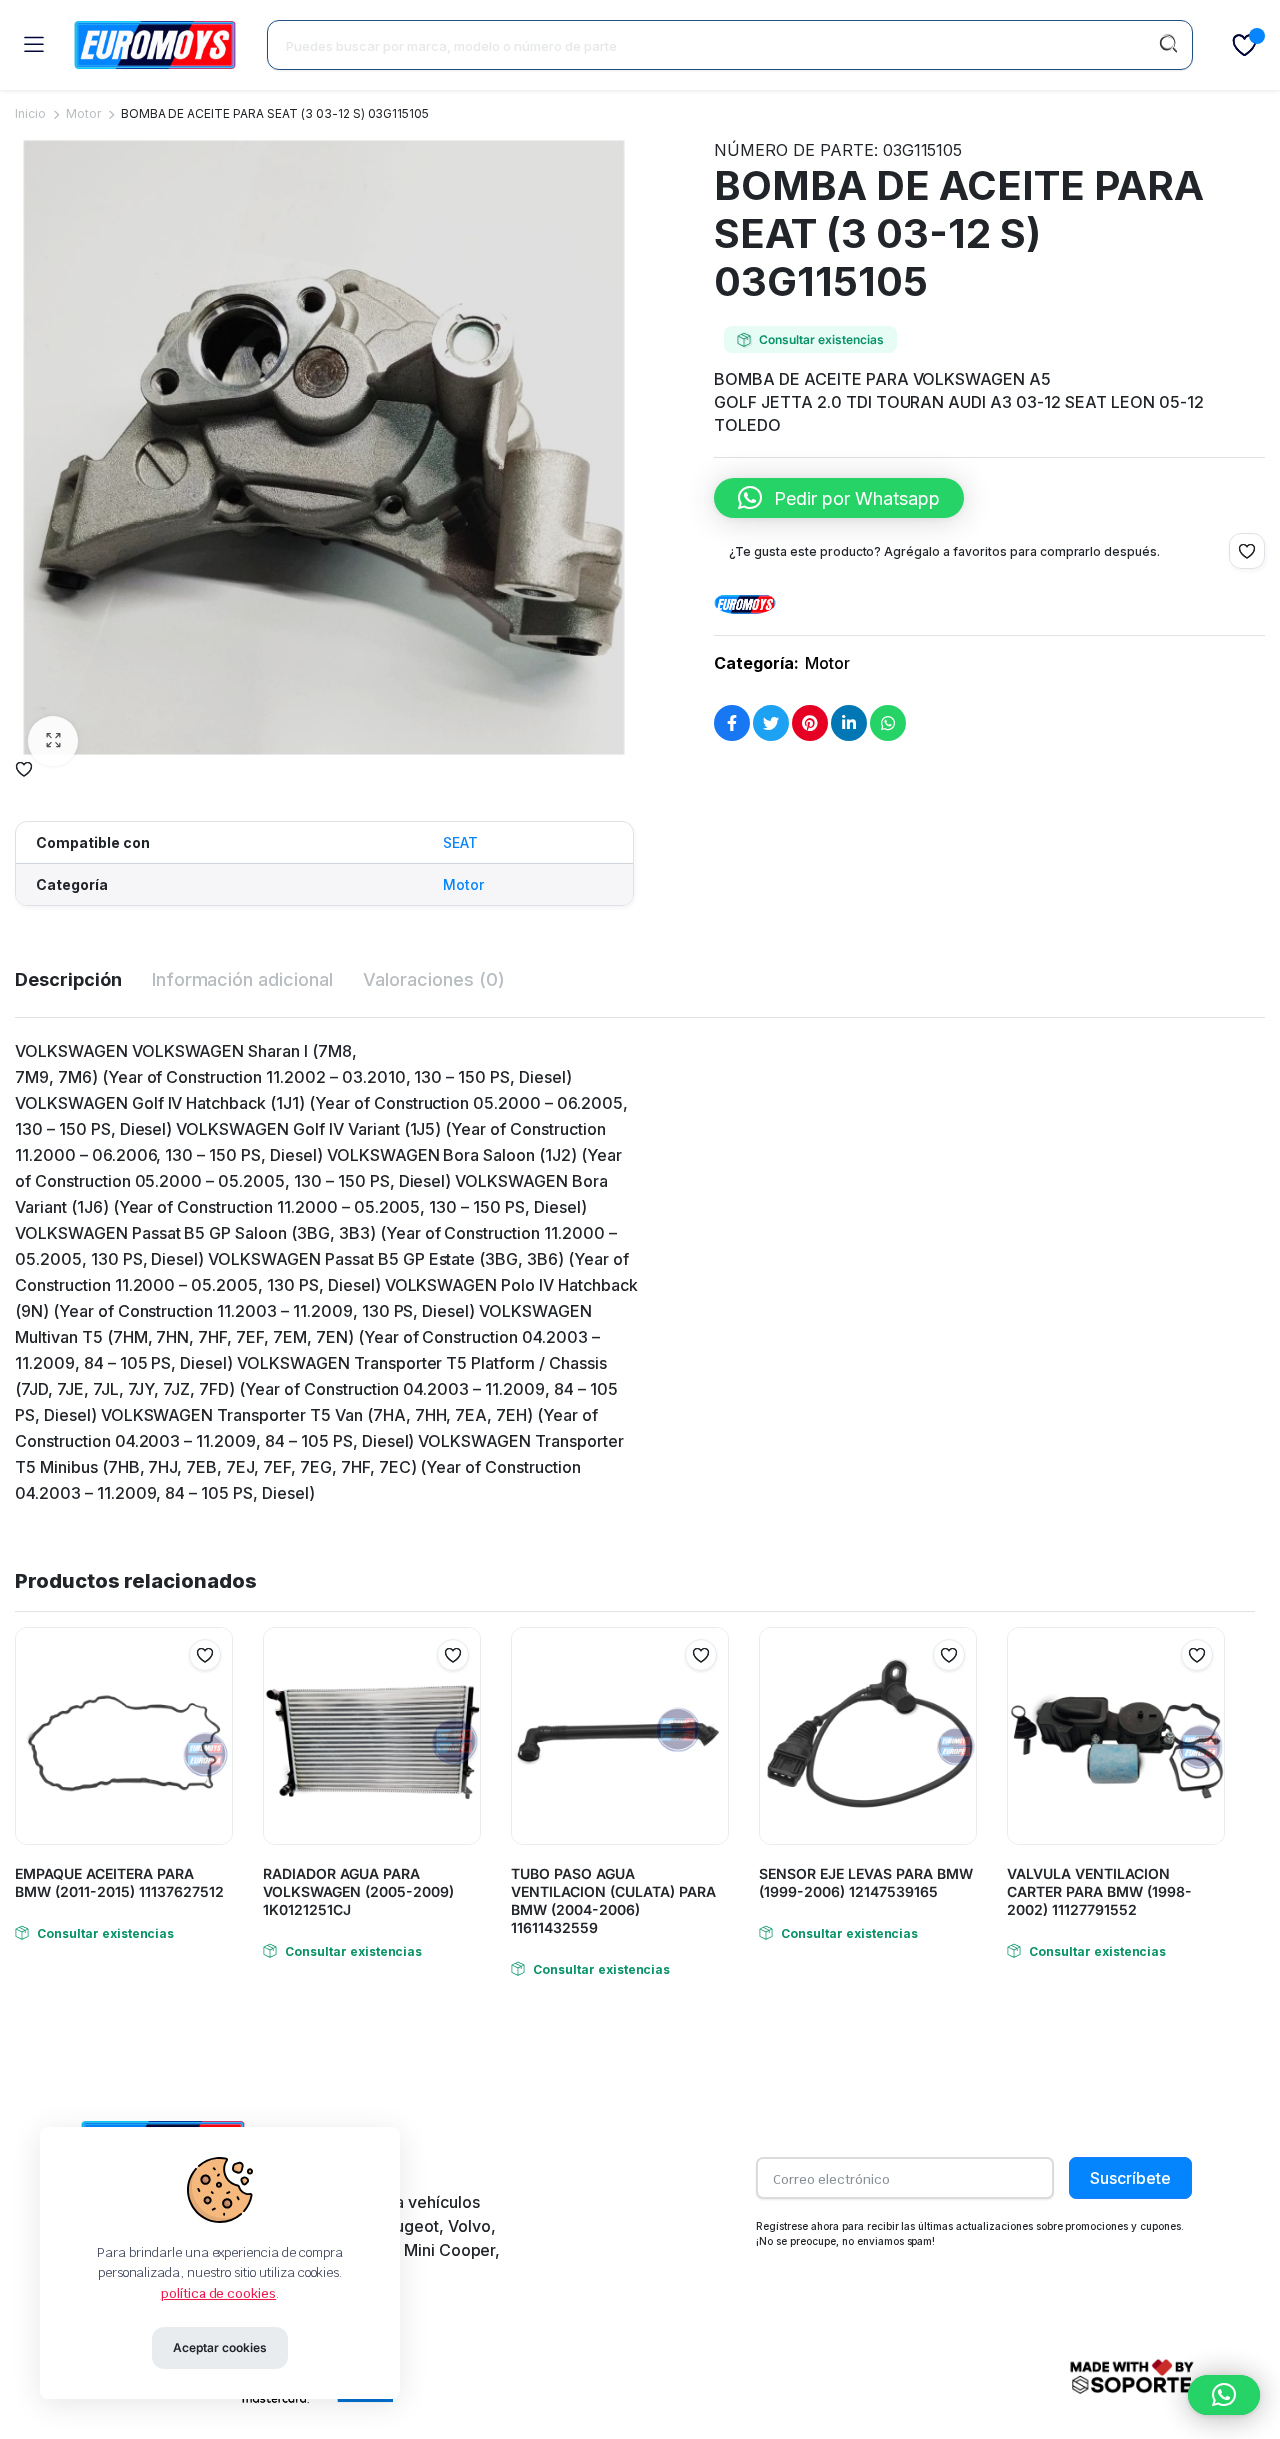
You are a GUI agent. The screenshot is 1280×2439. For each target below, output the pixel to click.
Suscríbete (1130, 2178)
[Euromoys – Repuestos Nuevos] (155, 45)
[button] (53, 741)
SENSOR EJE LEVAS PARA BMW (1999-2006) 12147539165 (866, 1882)
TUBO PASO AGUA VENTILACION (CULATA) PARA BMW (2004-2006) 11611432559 (613, 1900)
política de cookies (218, 2293)
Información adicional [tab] (242, 979)
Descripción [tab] (68, 979)
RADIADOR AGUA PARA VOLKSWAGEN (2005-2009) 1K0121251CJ (358, 1891)
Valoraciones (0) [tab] (434, 979)
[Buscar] (1168, 45)
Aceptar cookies (220, 2347)
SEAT (460, 842)
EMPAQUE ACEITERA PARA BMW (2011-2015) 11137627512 (121, 1882)
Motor (83, 113)
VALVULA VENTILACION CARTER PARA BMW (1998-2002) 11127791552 (1099, 1891)
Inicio (30, 113)
